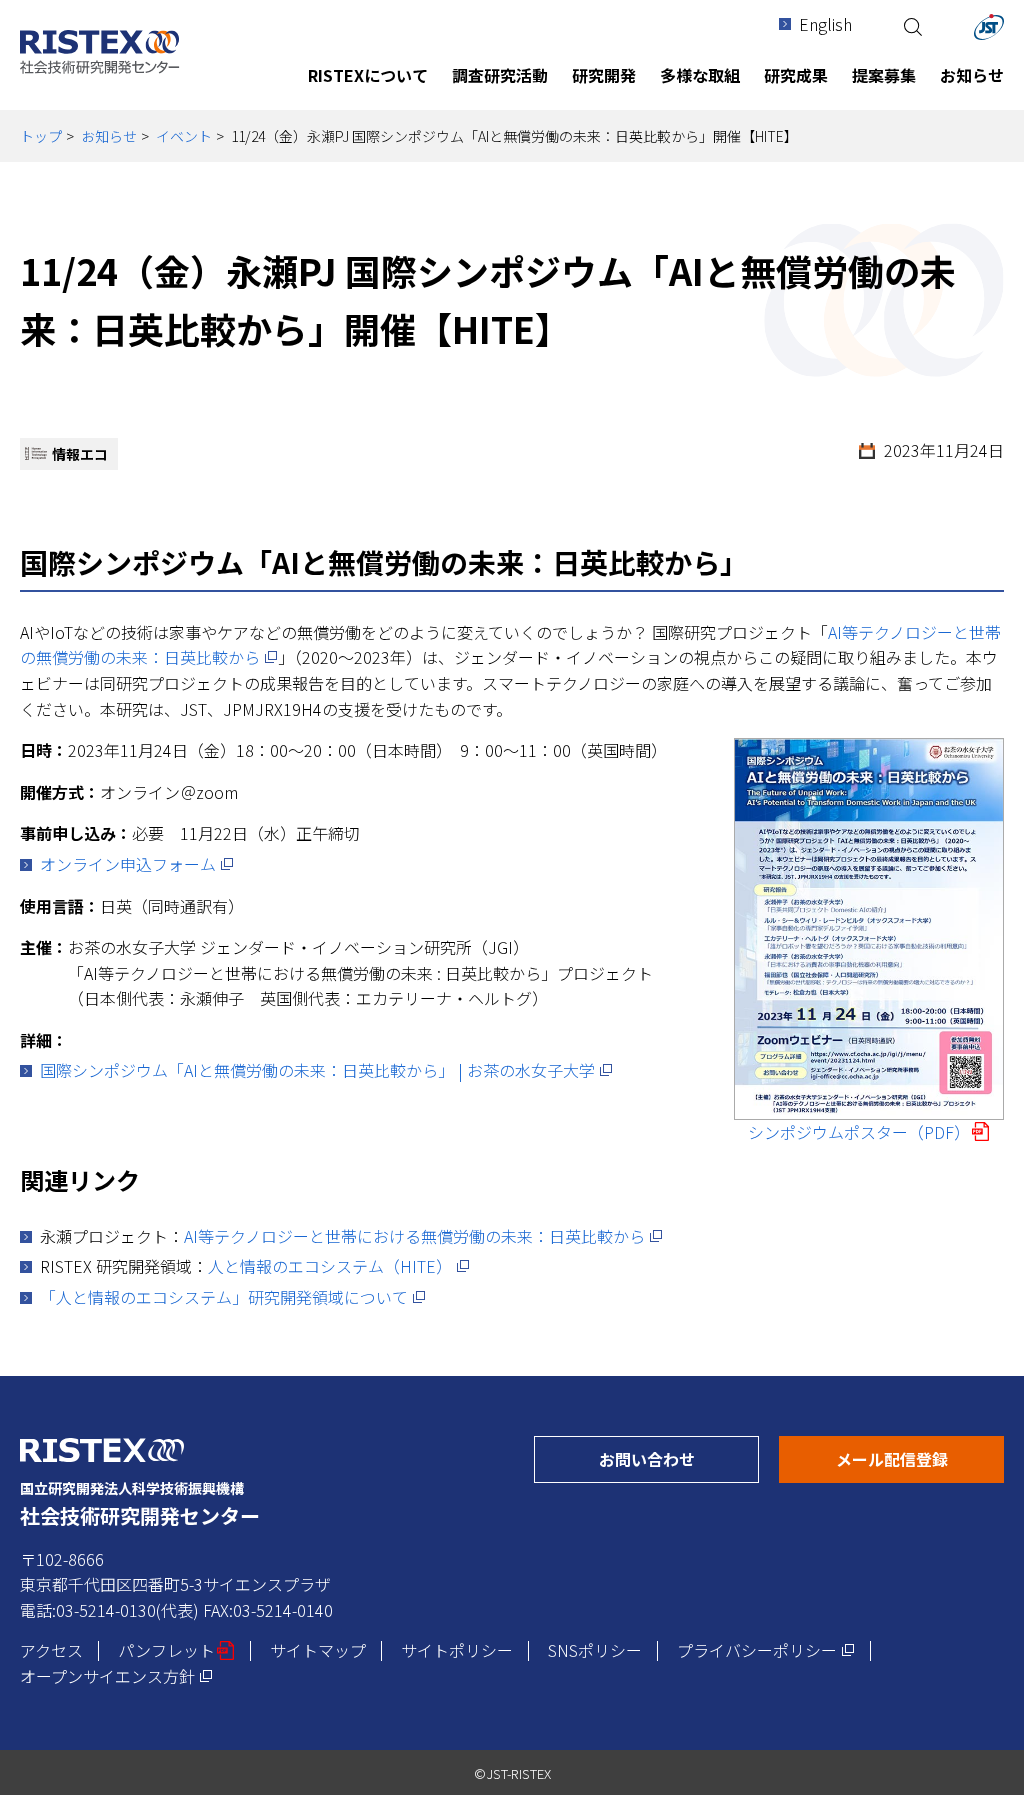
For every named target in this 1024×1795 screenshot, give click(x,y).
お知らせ (109, 136)
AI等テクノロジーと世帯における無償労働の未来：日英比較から (423, 1236)
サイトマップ (318, 1650)
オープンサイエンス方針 (116, 1676)
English (825, 24)
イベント (184, 136)
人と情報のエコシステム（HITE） (339, 1266)
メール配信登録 (920, 1458)
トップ (41, 136)
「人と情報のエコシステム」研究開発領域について (233, 1297)
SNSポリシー (595, 1650)
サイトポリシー (457, 1650)
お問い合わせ (679, 1458)
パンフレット (176, 1650)
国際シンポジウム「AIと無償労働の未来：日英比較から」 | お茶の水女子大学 (326, 1070)
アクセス (51, 1650)
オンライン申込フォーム (137, 864)
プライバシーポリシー (766, 1650)
